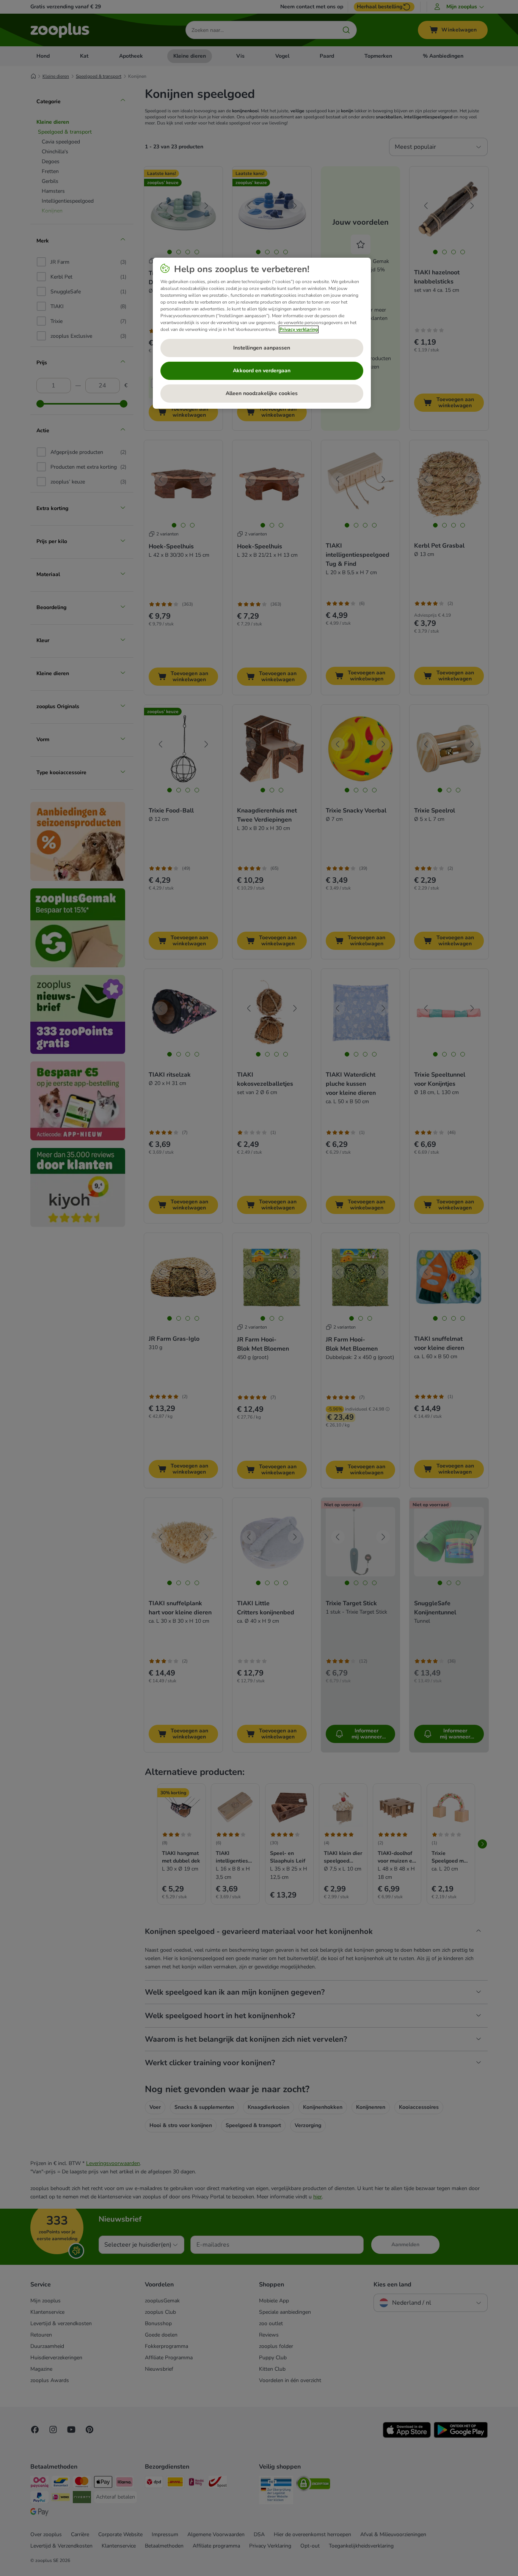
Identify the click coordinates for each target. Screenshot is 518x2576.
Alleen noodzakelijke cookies (262, 393)
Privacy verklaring (299, 329)
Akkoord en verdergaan (262, 371)
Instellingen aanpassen (262, 348)
